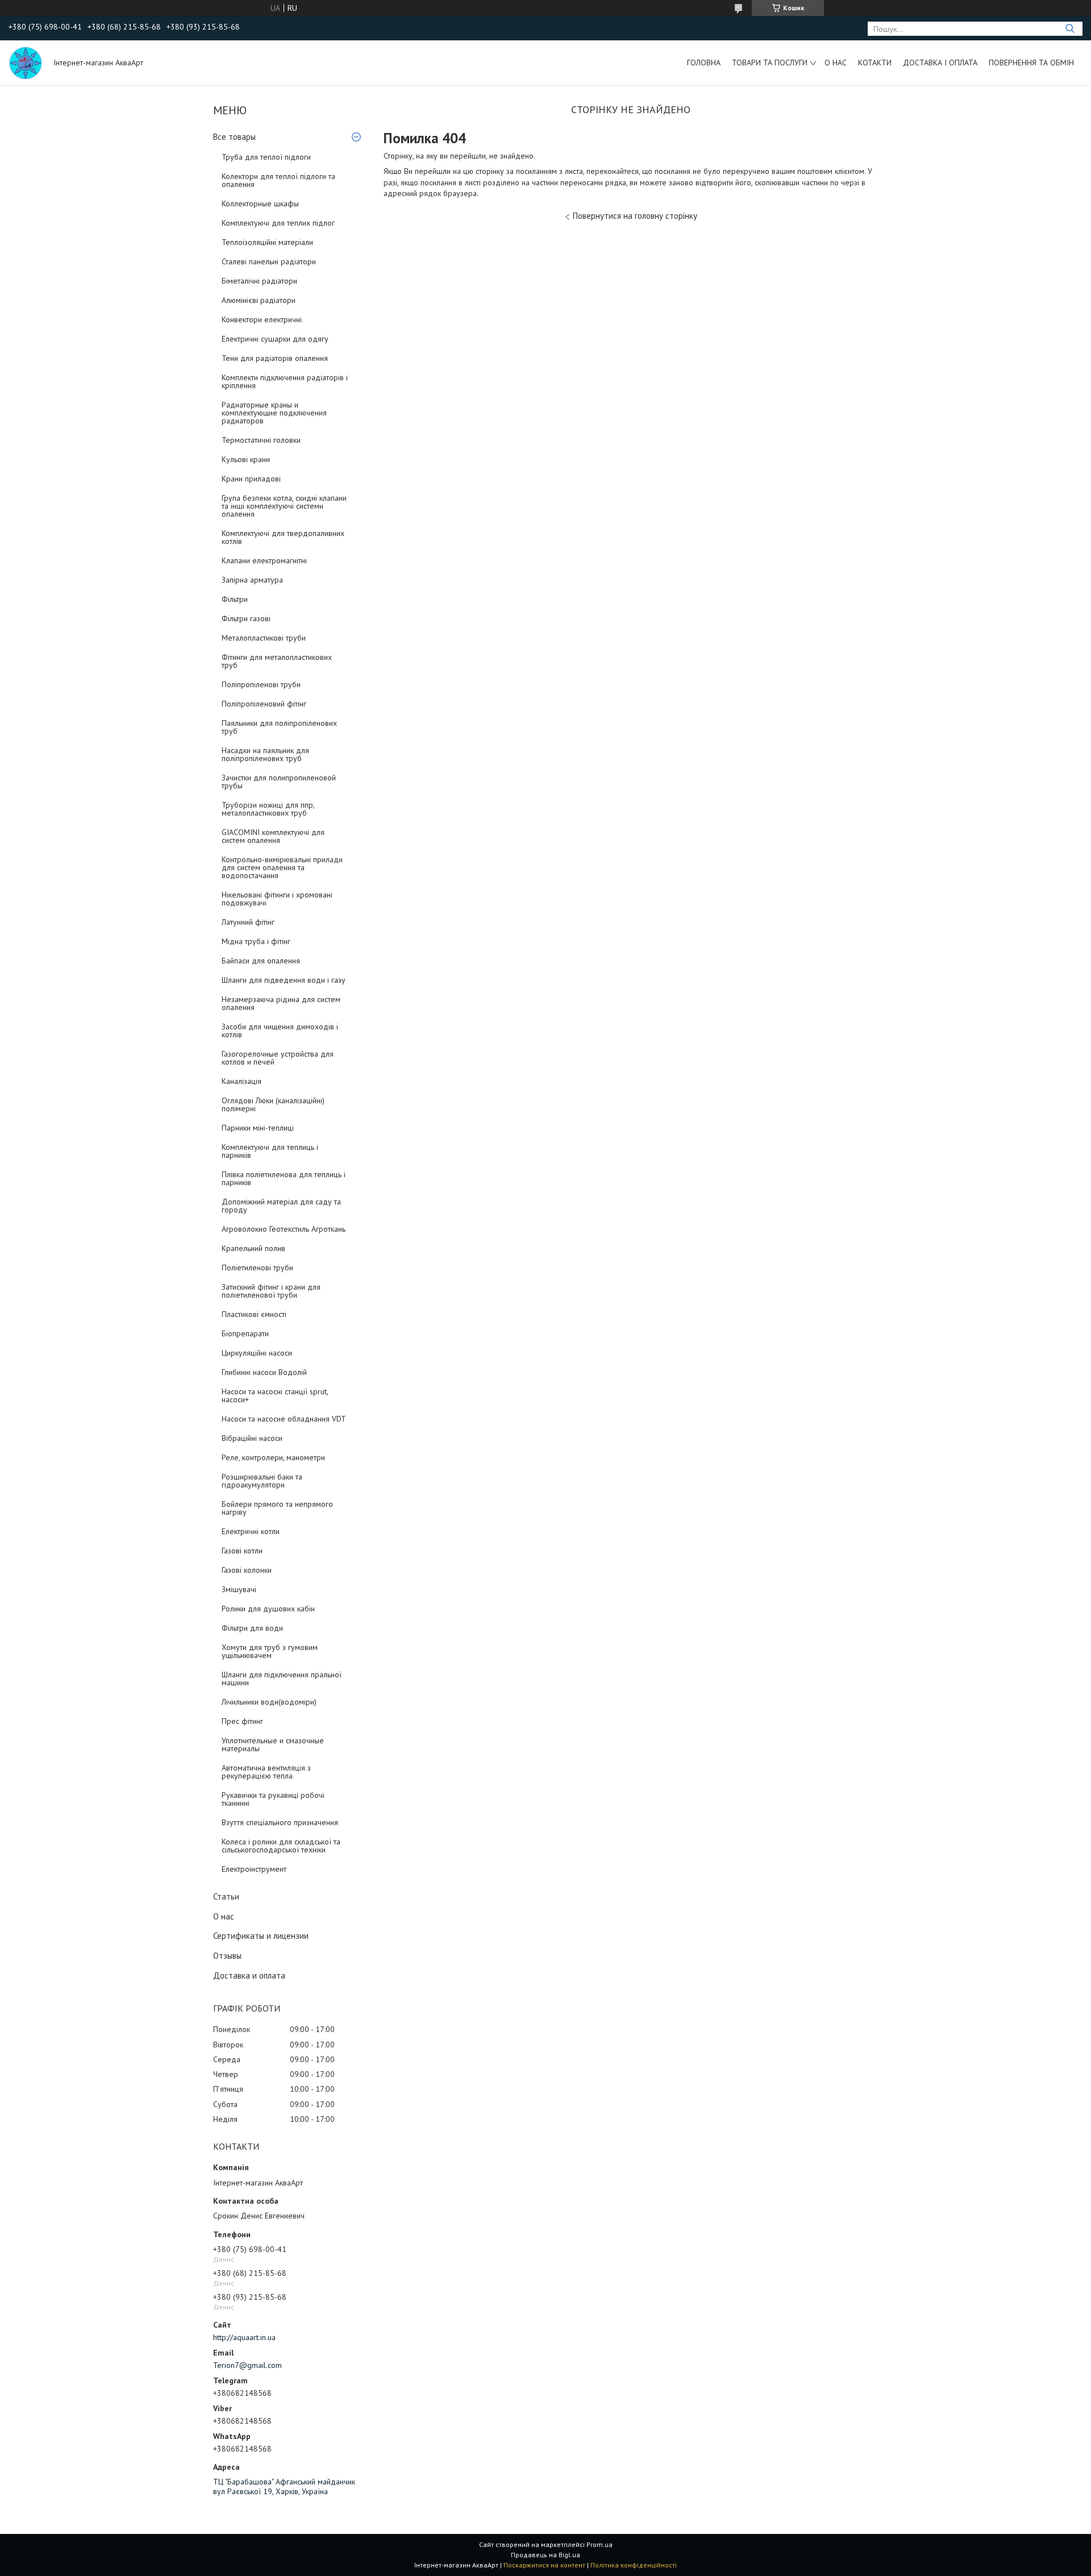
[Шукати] (1070, 29)
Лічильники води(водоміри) (269, 1702)
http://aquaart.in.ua (244, 2337)
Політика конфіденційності (634, 2565)
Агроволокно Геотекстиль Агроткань (284, 1229)
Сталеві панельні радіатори (269, 261)
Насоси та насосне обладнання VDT (284, 1419)
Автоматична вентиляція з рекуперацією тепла (266, 1772)
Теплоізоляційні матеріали (267, 242)
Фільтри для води (252, 1628)
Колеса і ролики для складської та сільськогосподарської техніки (281, 1846)
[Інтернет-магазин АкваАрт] (26, 63)
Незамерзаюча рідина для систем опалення (281, 1003)
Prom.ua (599, 2544)
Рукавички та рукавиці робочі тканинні (273, 1799)
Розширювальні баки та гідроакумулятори (262, 1481)
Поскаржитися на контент (544, 2565)
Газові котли (242, 1551)
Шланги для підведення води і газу (284, 980)
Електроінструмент (254, 1869)
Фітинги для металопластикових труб (277, 661)
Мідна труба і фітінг (256, 941)
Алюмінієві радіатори (259, 300)
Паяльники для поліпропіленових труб (279, 727)
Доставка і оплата (940, 63)
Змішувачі (239, 1589)
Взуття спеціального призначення (280, 1822)
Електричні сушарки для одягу (275, 339)
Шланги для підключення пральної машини (282, 1678)
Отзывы (227, 1956)
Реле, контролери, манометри (273, 1457)
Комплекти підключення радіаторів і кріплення (285, 381)
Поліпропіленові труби (261, 684)
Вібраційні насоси (252, 1438)
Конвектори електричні (262, 319)
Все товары (234, 137)
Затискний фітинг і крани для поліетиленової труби (271, 1291)
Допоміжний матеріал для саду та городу (281, 1206)
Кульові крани (246, 459)
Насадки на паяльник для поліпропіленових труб (265, 754)
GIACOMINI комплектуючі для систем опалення (273, 836)
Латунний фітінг (248, 922)
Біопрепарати (245, 1333)
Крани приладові (251, 479)
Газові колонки (247, 1570)
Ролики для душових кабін (268, 1609)
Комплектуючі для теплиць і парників (270, 1151)
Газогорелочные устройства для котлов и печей (278, 1058)
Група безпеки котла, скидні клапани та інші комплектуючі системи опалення (284, 506)
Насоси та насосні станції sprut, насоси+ (275, 1395)
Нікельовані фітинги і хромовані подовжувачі (277, 899)
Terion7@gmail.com (247, 2365)
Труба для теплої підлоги (266, 157)
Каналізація (241, 1081)
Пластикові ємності (254, 1314)
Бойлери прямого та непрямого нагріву (277, 1508)
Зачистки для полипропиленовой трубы (279, 782)
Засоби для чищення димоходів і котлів (280, 1031)
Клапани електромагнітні (264, 560)
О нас (836, 63)
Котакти (875, 63)
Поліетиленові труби (257, 1268)
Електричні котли (251, 1531)
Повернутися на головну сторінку (635, 216)
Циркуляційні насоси (257, 1353)
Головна (704, 63)
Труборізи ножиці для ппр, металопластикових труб (268, 809)
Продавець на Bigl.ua (545, 2555)
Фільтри (235, 599)
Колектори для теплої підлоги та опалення (278, 180)
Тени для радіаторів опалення (275, 358)
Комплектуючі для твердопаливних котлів (283, 537)
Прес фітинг (242, 1721)
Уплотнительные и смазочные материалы (273, 1744)
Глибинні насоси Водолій (264, 1372)
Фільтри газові (246, 618)
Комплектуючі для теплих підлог (278, 223)
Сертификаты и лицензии (261, 1936)
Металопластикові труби (264, 638)
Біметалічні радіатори (259, 281)
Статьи (226, 1896)
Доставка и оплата (249, 1975)
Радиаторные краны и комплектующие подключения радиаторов (274, 413)
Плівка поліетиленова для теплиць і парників (284, 1178)
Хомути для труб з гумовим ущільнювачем (270, 1651)
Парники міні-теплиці (258, 1128)
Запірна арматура (252, 580)
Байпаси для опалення (261, 961)
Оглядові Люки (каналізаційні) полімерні (273, 1104)
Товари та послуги (770, 63)
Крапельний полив (253, 1248)
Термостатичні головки (261, 440)
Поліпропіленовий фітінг (264, 704)
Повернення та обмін (1031, 63)
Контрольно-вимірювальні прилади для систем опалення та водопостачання (282, 867)
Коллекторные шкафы (260, 203)
